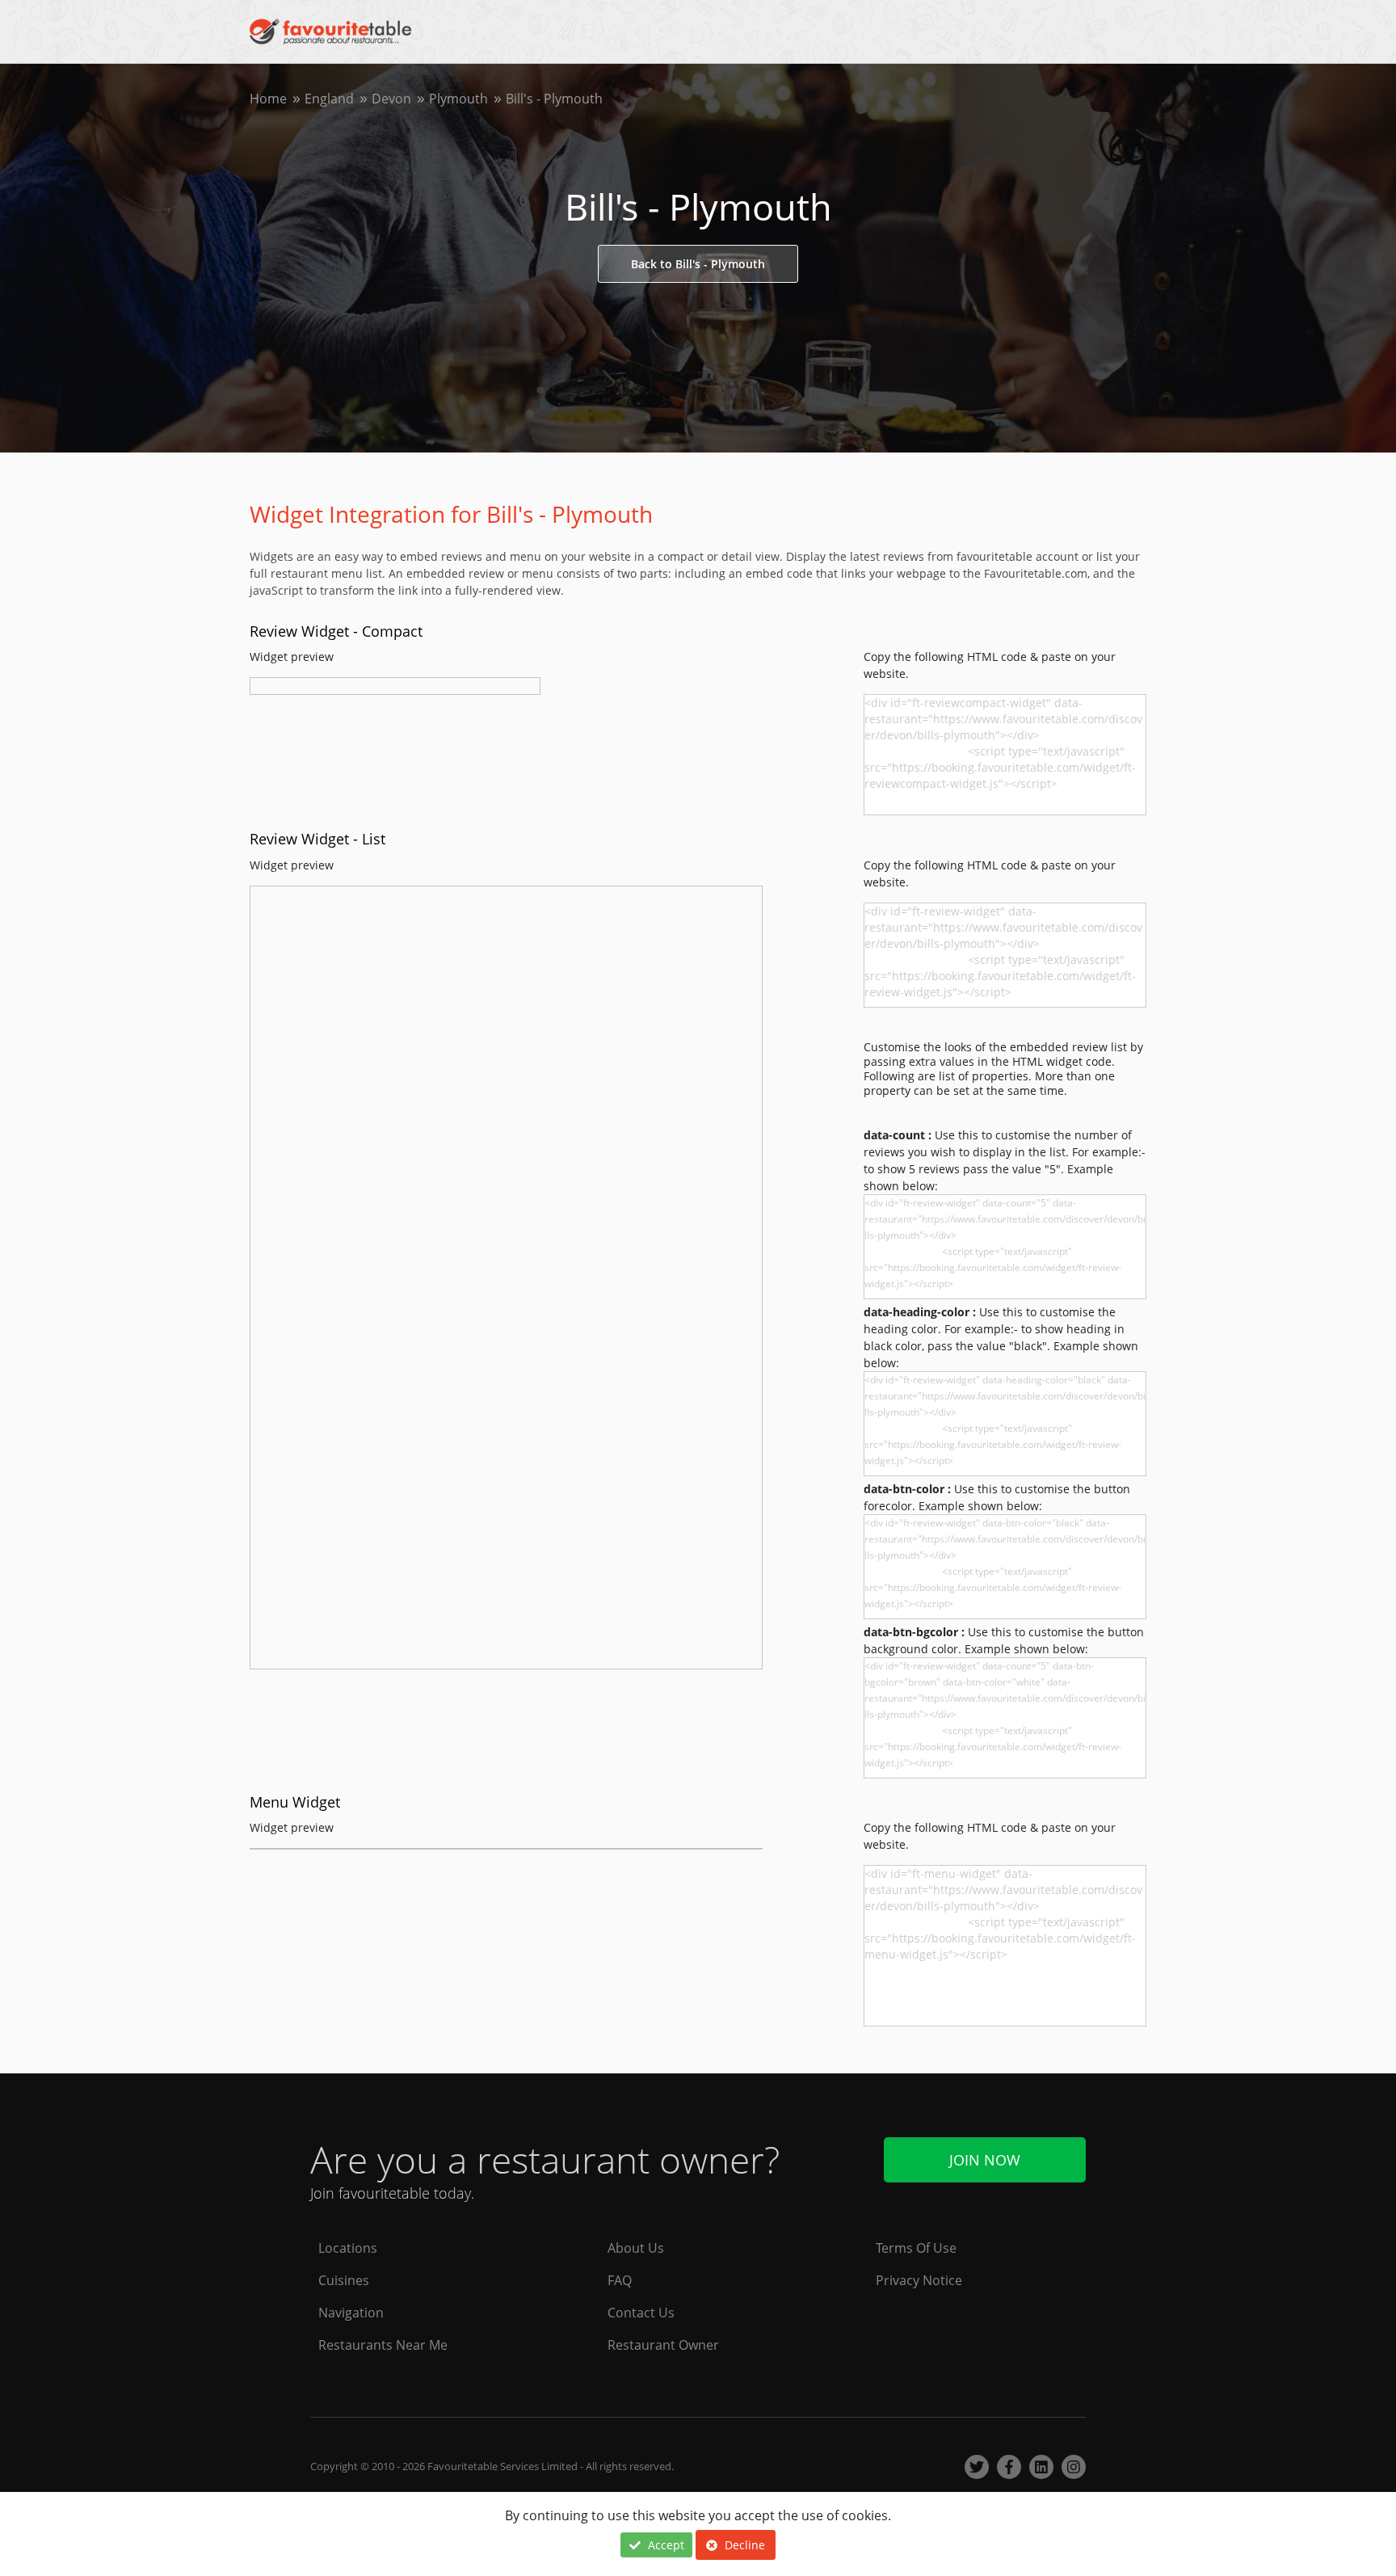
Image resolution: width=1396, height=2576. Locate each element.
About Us (636, 2248)
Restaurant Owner (663, 2345)
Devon (391, 99)
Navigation (351, 2313)
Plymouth (458, 99)
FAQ (620, 2280)
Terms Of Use (916, 2248)
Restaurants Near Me (383, 2345)
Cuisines (344, 2280)
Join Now (985, 2160)
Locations (348, 2248)
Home (268, 99)
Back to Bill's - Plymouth (698, 264)
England (329, 99)
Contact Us (641, 2313)
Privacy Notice (919, 2280)
